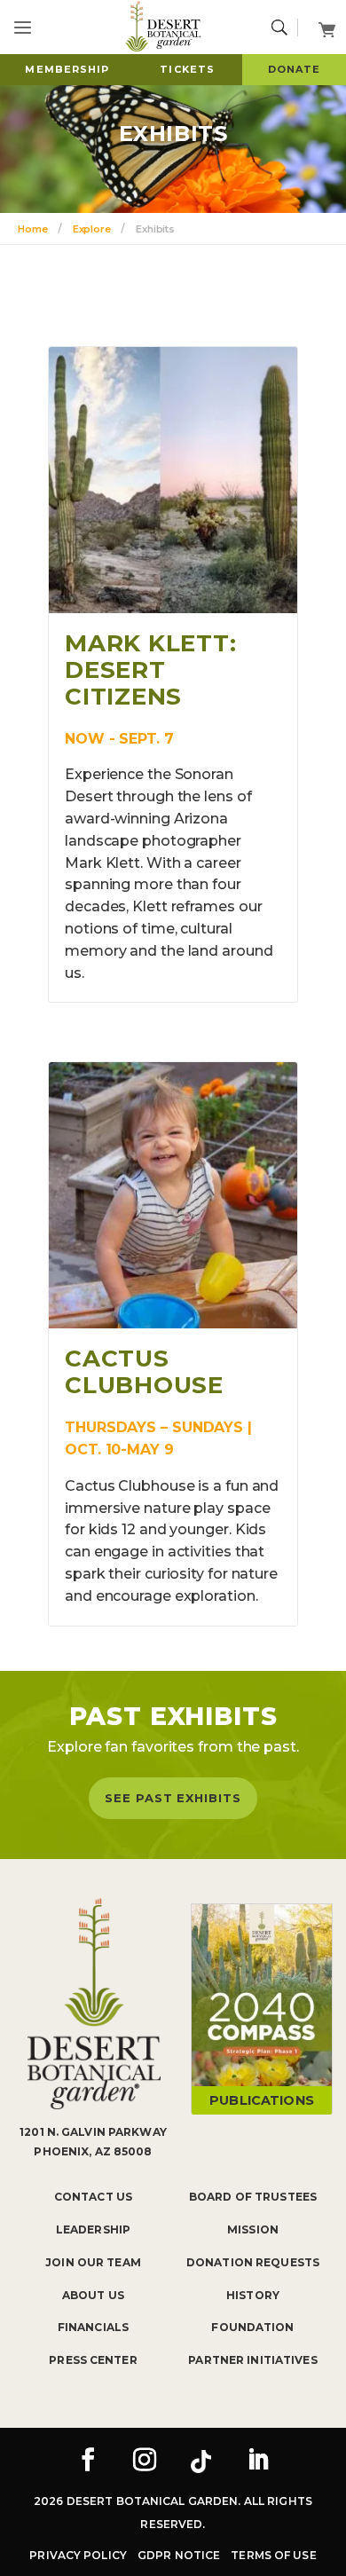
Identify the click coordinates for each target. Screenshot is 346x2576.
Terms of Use (273, 2555)
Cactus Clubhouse (144, 1372)
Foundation (252, 2327)
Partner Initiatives (252, 2360)
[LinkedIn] (258, 2462)
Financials (93, 2327)
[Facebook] (88, 2462)
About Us (93, 2295)
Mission (253, 2229)
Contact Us (93, 2197)
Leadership (93, 2229)
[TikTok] (201, 2462)
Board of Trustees (253, 2197)
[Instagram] (145, 2462)
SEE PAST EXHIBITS (173, 1798)
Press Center (93, 2360)
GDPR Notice (179, 2555)
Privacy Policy (78, 2555)
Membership (67, 69)
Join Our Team (93, 2262)
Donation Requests (253, 2262)
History (253, 2295)
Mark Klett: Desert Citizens (151, 670)
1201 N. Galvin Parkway (93, 2132)
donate (295, 69)
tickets (187, 69)
